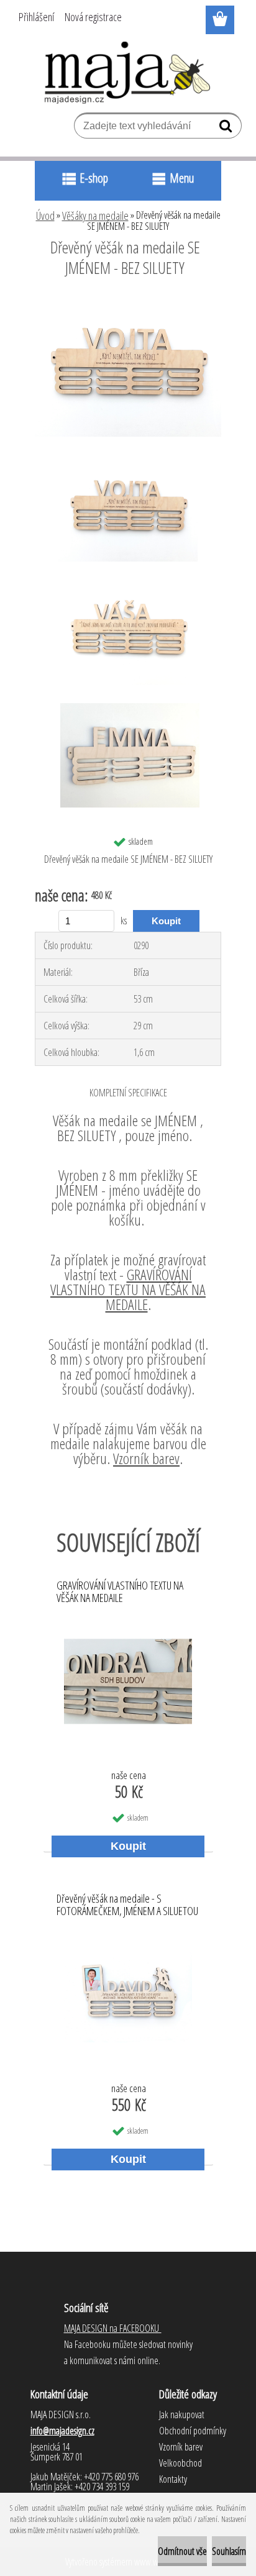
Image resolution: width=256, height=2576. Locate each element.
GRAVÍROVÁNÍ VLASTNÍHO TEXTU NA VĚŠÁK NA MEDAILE (128, 1289)
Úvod (45, 216)
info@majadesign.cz (62, 2431)
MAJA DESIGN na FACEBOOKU (113, 2328)
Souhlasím (229, 2551)
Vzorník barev (146, 1458)
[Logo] (128, 73)
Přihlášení (36, 17)
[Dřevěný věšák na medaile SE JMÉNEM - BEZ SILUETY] (128, 302)
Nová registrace (93, 17)
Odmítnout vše (182, 2551)
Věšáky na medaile (95, 216)
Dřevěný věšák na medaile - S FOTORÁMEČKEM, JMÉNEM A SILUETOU (127, 1905)
